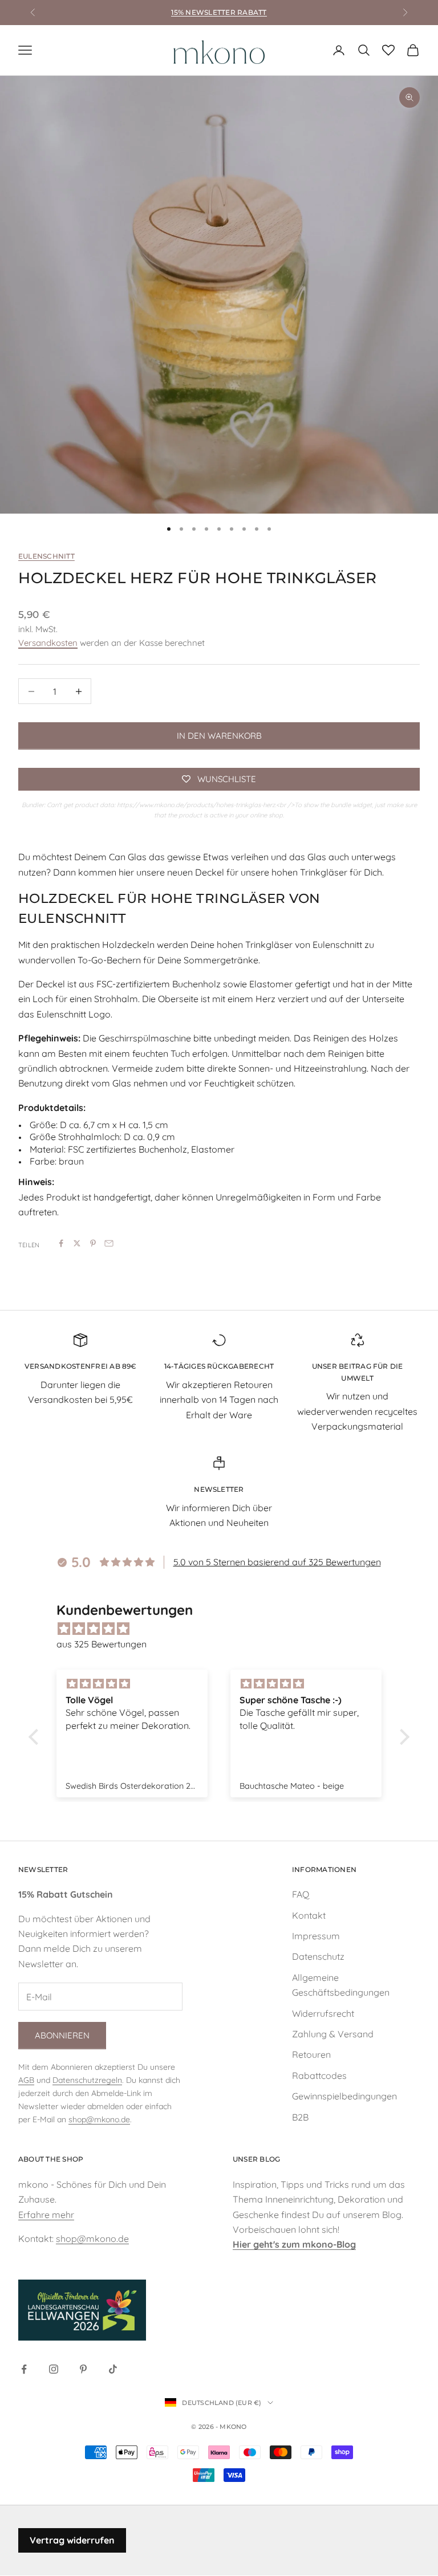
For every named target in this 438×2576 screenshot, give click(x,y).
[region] (219, 295)
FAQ (301, 1894)
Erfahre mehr (46, 2215)
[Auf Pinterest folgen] (83, 2369)
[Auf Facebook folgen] (24, 2369)
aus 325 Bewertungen (102, 1644)
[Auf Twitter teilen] (77, 1243)
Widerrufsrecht (323, 2013)
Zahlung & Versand (333, 2034)
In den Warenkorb (219, 736)
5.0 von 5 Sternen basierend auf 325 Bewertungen (277, 1562)
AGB (26, 2080)
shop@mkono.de (99, 2119)
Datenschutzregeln (87, 2080)
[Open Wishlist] (388, 50)
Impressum (316, 1936)
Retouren (311, 2054)
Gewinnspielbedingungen (344, 2096)
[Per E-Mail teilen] (109, 1243)
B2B (300, 2117)
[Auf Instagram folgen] (54, 2369)
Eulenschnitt (46, 556)
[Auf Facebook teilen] (61, 1243)
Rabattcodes (319, 2076)
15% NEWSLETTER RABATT (219, 12)
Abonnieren (62, 2035)
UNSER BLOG (256, 2159)
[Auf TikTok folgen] (113, 2369)
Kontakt (309, 1915)
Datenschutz (318, 1956)
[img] (225, 1629)
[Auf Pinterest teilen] (93, 1243)
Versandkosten (48, 643)
